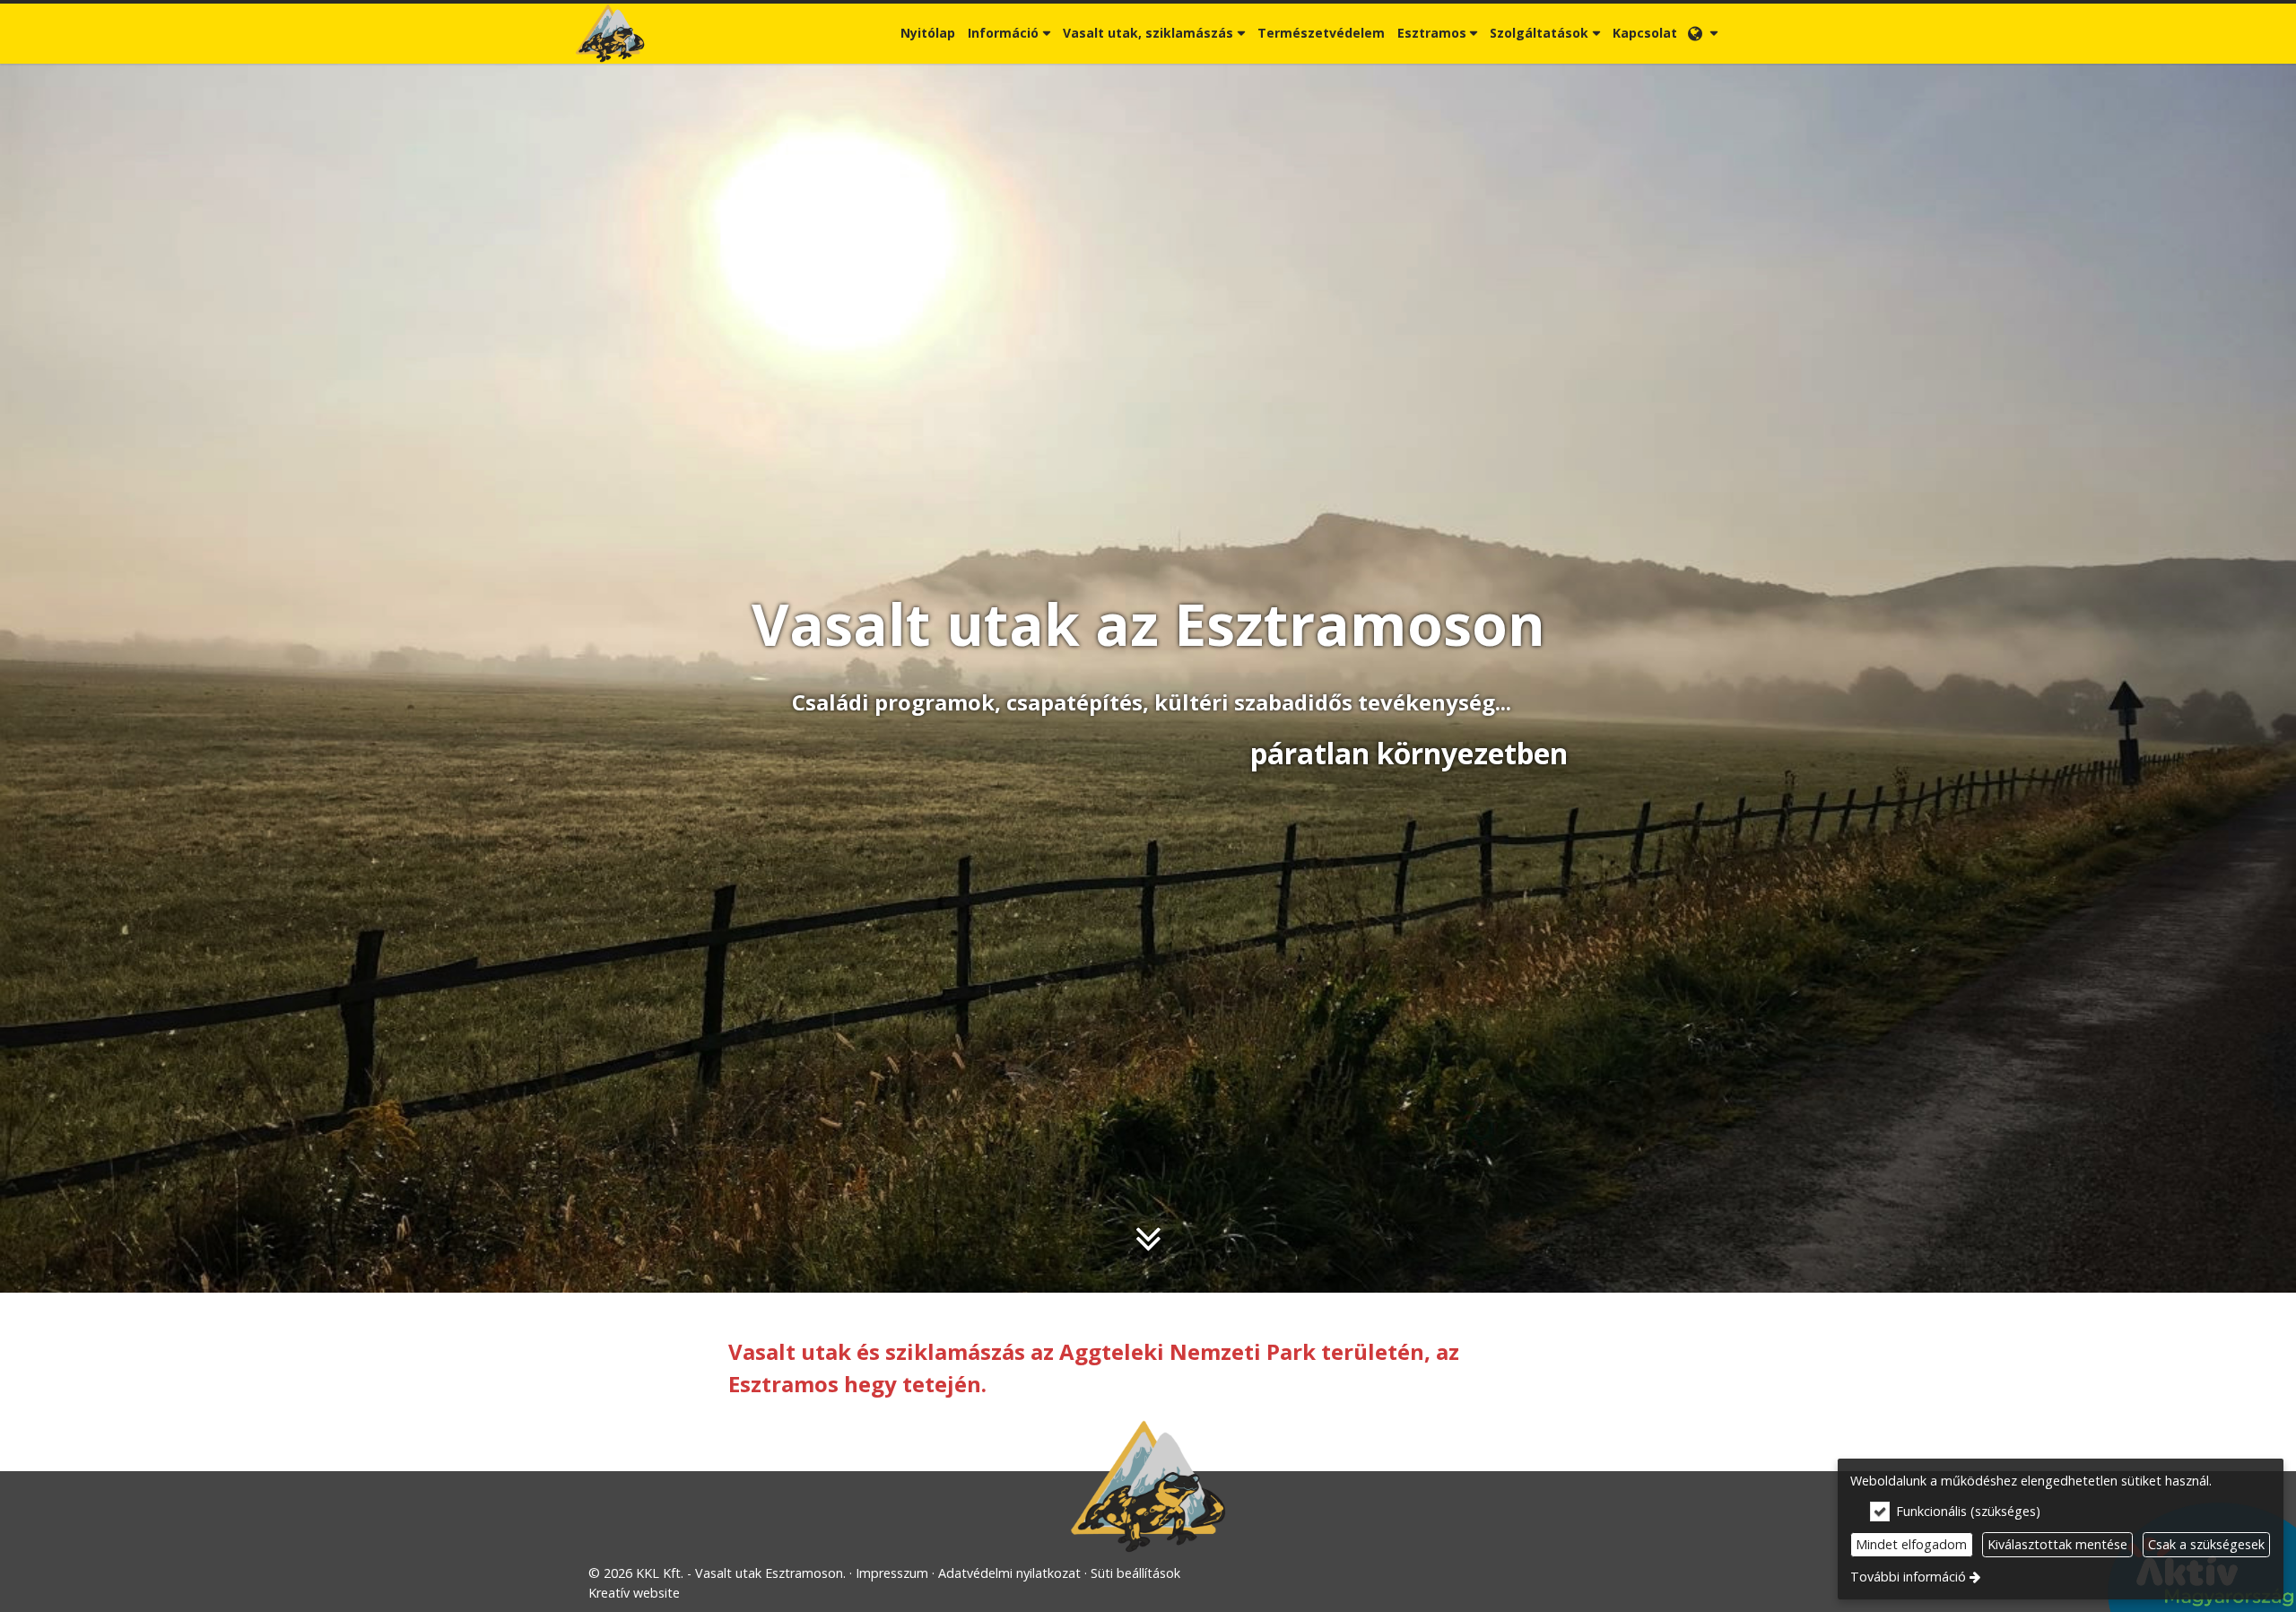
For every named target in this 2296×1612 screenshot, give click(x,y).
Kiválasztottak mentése (2057, 1544)
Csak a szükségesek (2206, 1544)
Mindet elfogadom (1911, 1544)
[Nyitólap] (610, 34)
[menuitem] (610, 34)
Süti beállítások (1135, 1573)
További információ (1908, 1577)
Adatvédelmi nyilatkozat (1009, 1573)
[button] (1703, 34)
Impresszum (892, 1573)
